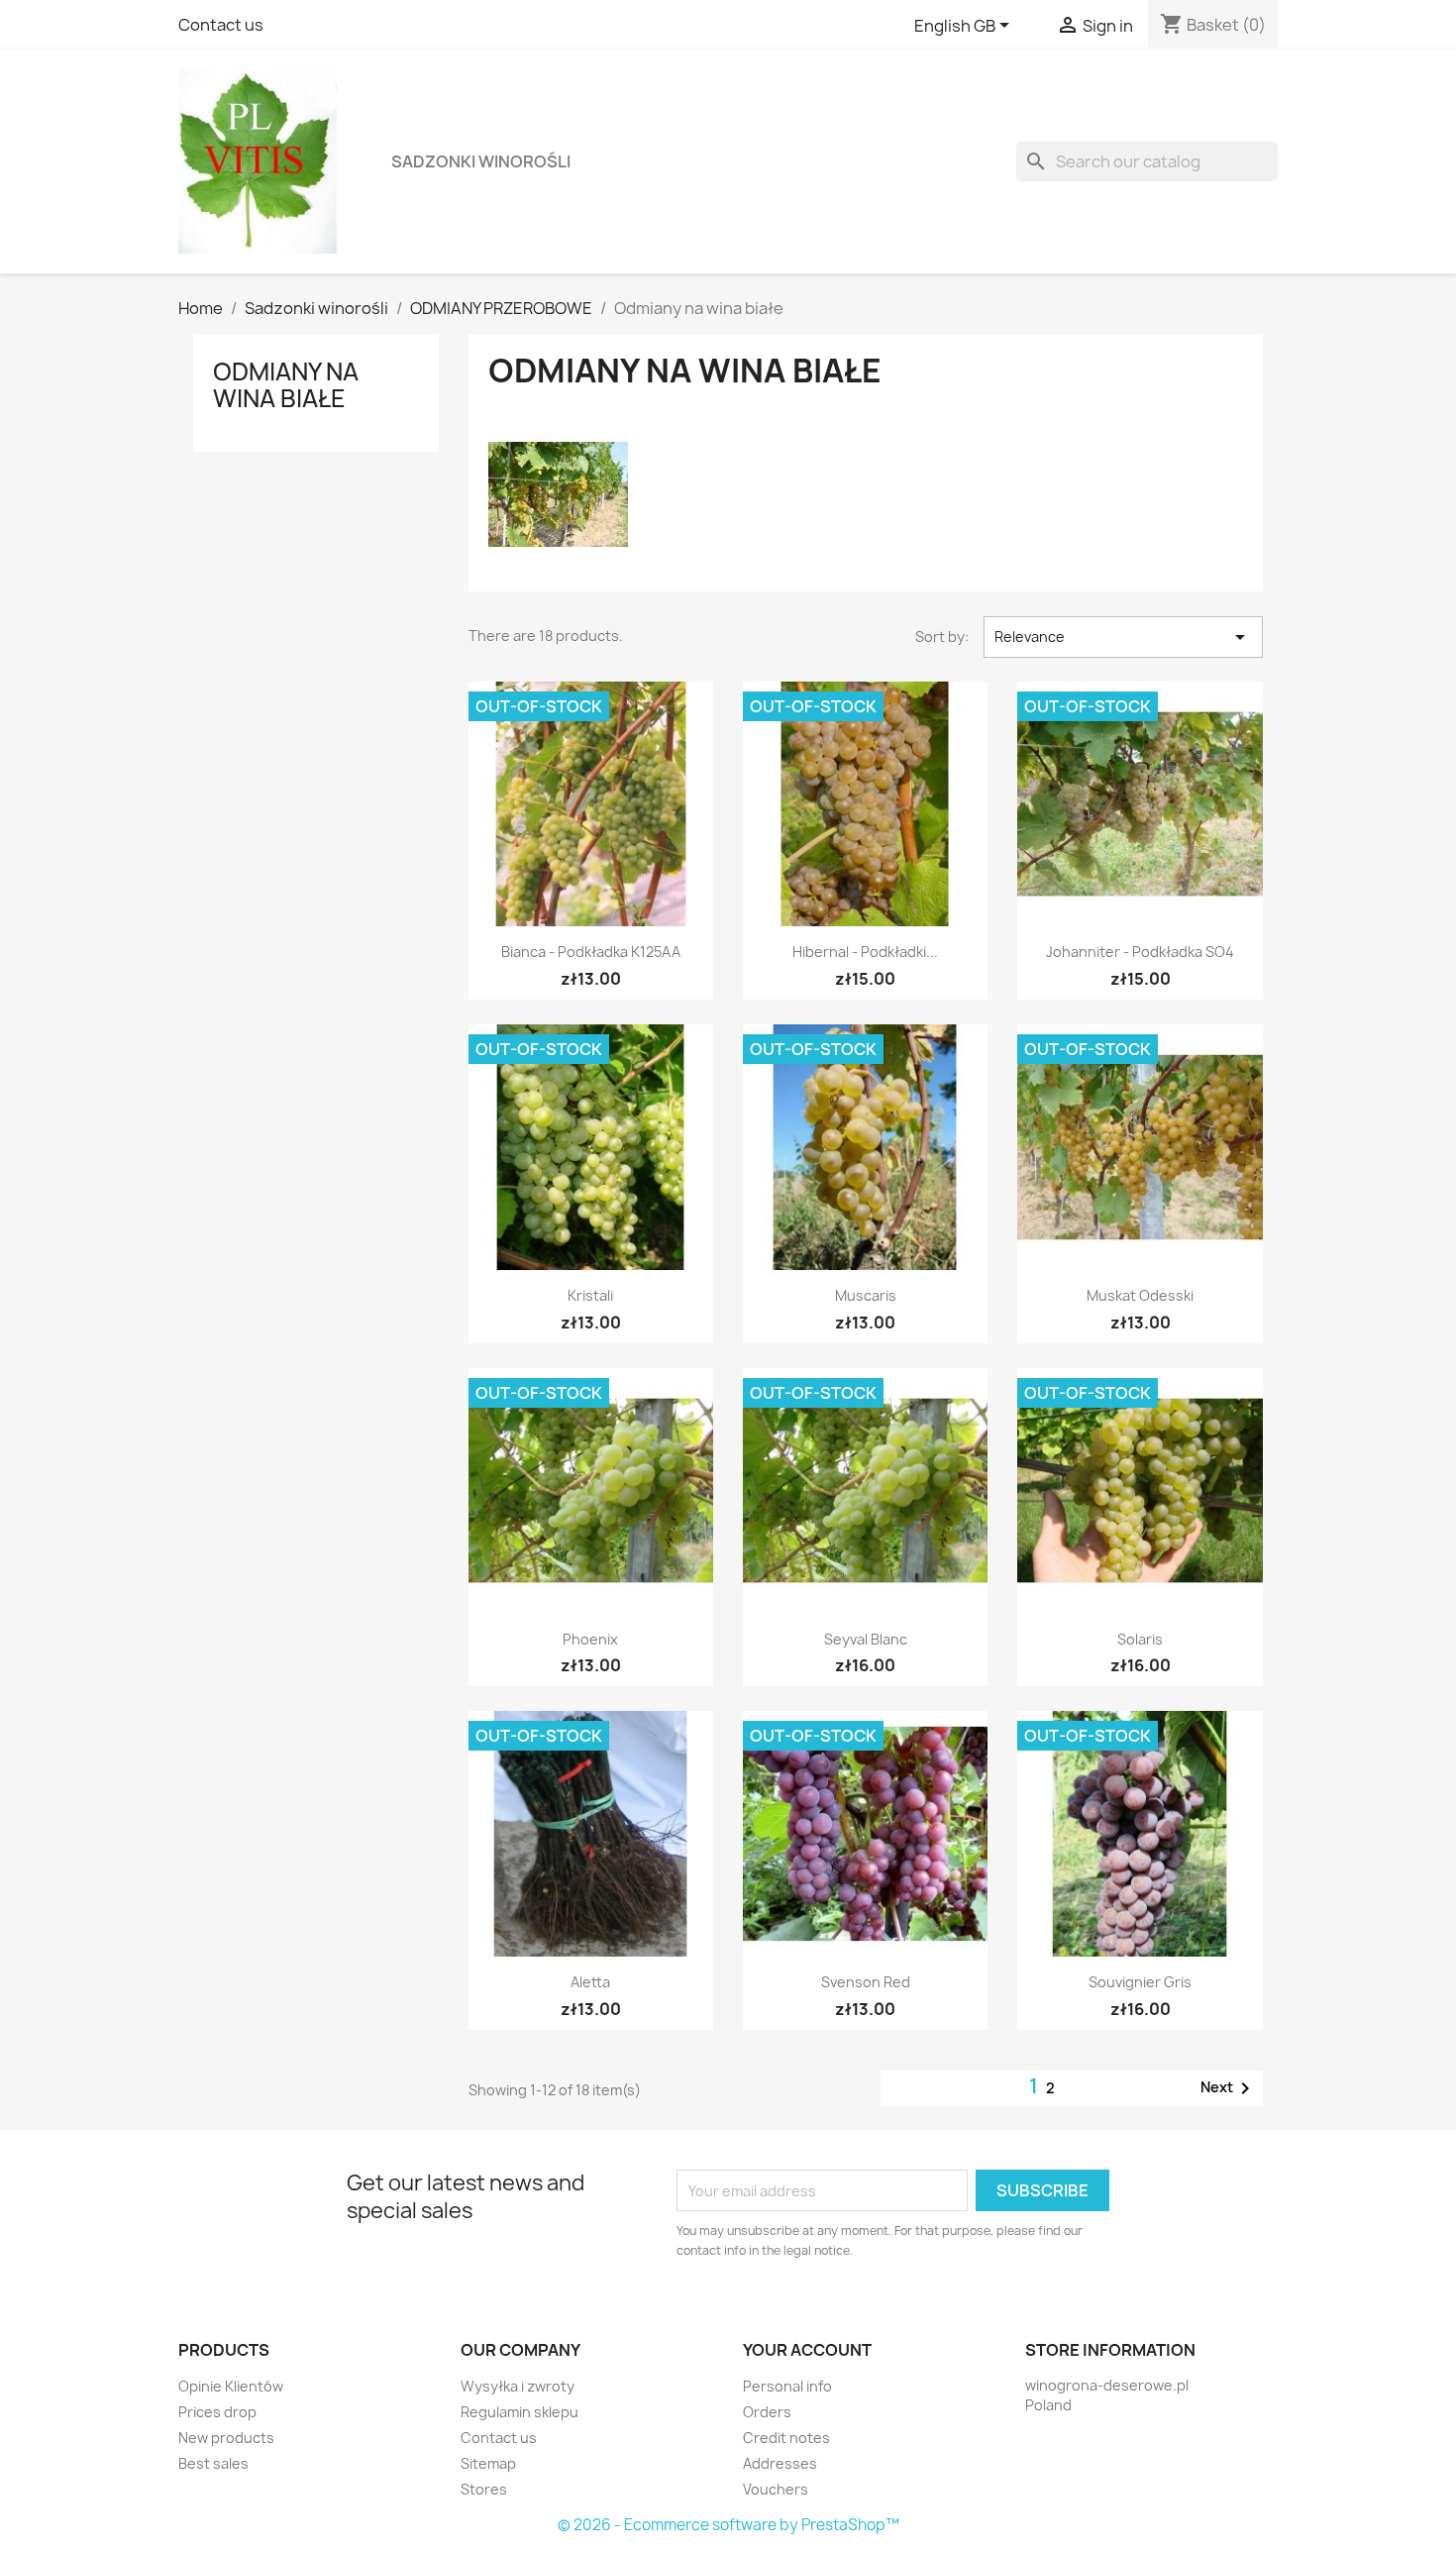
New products (226, 2438)
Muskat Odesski (1140, 1295)
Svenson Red (866, 1982)
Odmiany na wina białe (286, 384)
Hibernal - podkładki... (865, 952)
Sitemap (488, 2463)
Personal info (787, 2386)
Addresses (780, 2463)
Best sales (213, 2463)
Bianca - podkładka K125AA (591, 952)
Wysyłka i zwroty (518, 2386)
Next (1229, 2088)
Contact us (221, 25)
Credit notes (786, 2438)
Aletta (590, 1982)
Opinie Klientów (231, 2386)
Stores (484, 2489)
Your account (807, 2350)
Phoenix (590, 1639)
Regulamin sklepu (520, 2412)
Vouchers (776, 2489)
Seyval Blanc (866, 1639)
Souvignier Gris (1140, 1982)
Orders (767, 2412)
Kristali (590, 1295)
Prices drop (217, 2412)
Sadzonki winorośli (481, 161)
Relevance (1123, 637)
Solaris (1140, 1639)
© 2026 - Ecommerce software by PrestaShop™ (728, 2525)
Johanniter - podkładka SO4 (1140, 952)
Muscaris (866, 1295)
